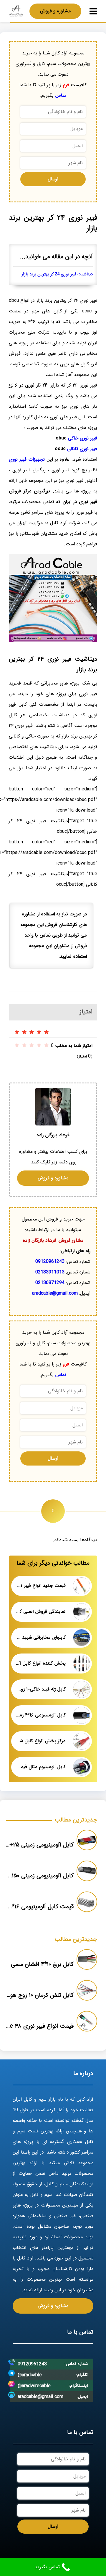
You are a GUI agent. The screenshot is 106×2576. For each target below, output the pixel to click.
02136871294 (50, 1283)
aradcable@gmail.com (55, 1293)
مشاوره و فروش (55, 11)
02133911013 (50, 1272)
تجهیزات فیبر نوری (27, 459)
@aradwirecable (34, 2386)
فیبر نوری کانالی (82, 449)
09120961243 (50, 1262)
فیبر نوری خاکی (83, 438)
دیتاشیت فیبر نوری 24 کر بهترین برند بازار (57, 274)
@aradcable (30, 2375)
